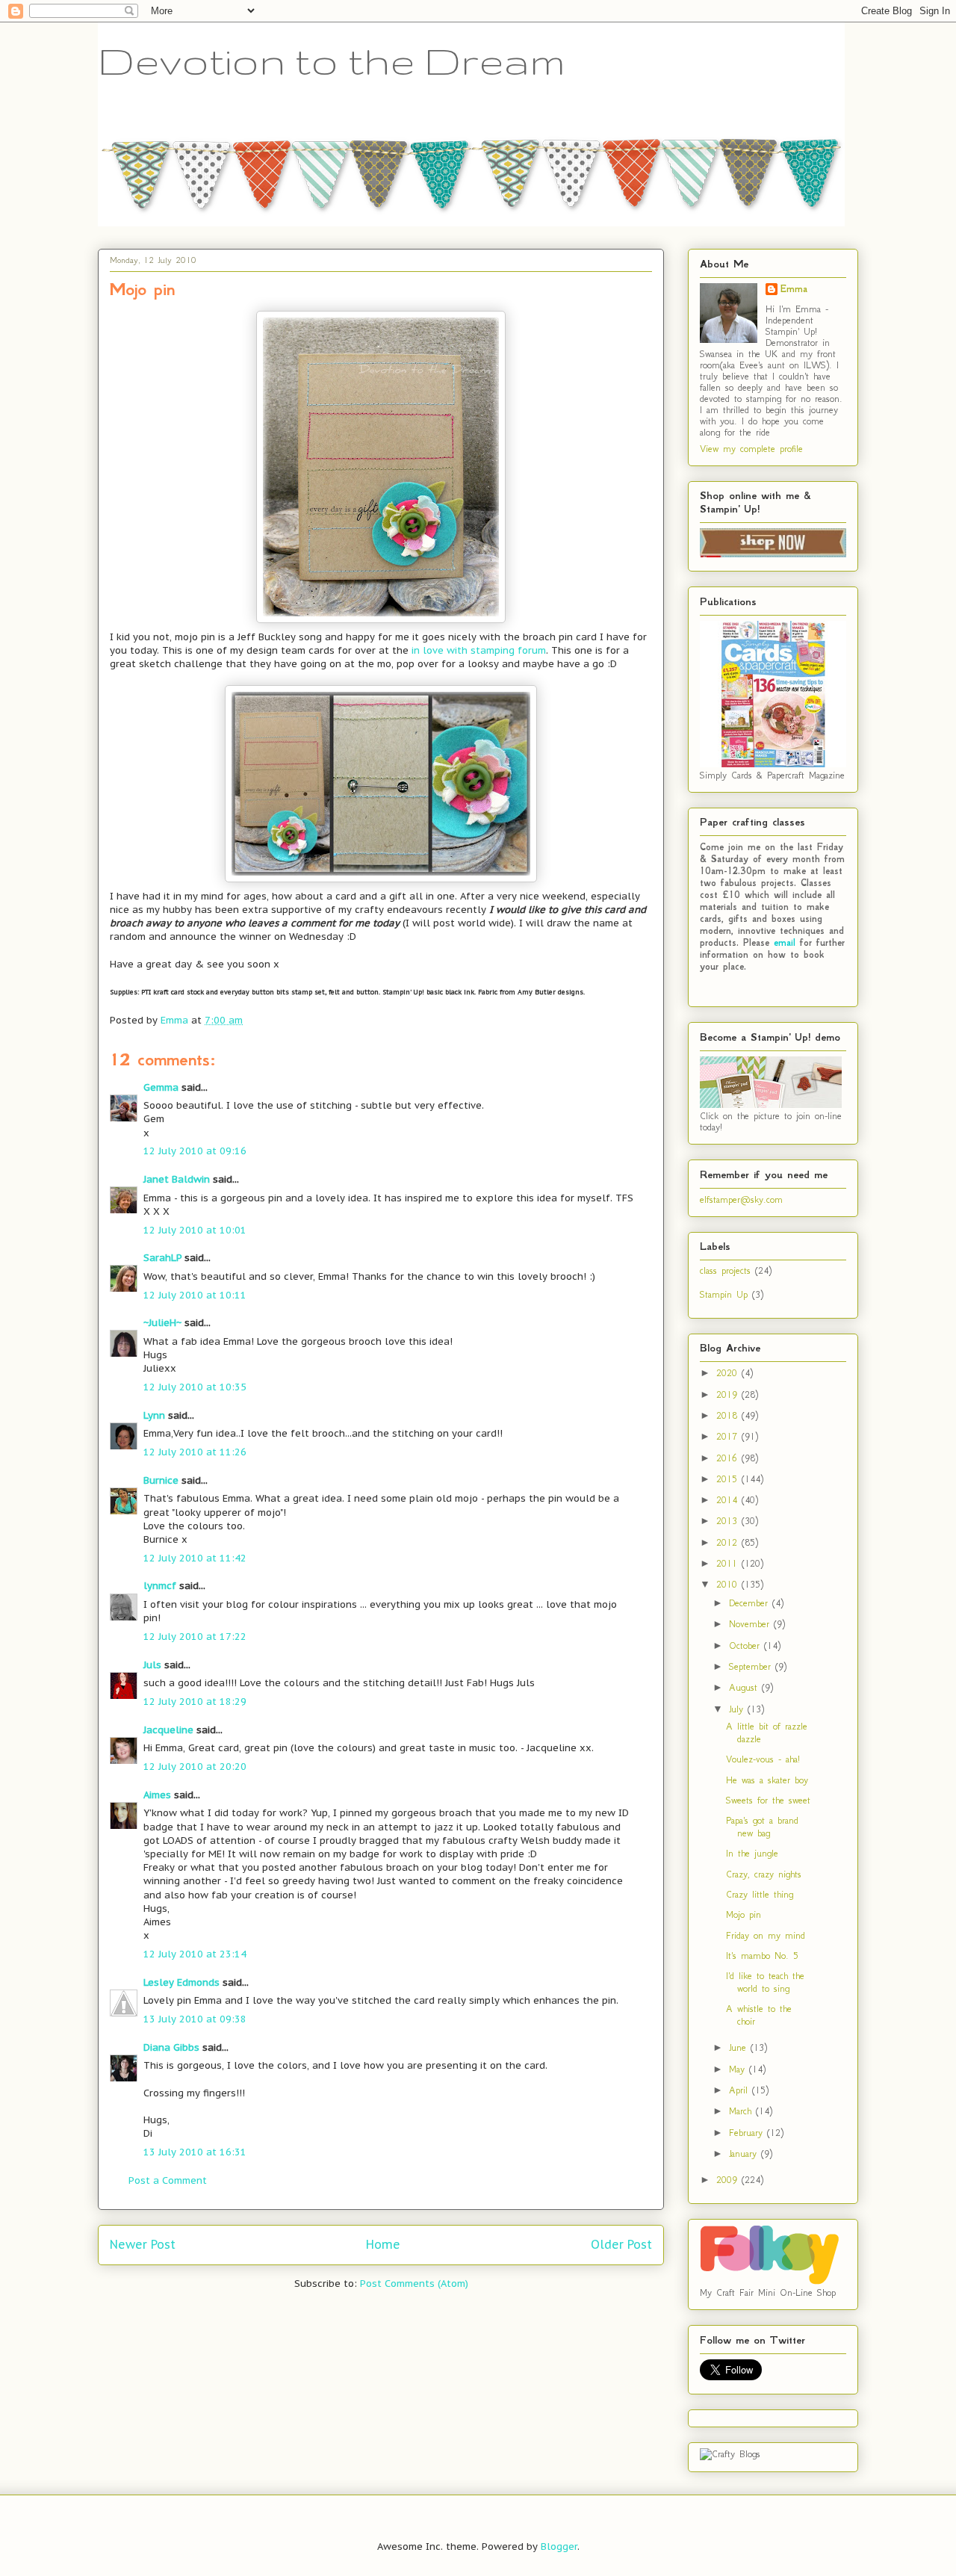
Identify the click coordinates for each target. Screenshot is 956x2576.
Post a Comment (168, 2180)
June (740, 2047)
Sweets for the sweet (768, 1800)
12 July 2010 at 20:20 (195, 1767)
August (745, 1687)
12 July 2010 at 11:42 (195, 1558)
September (752, 1666)
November (751, 1624)
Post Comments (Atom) (414, 2284)
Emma (794, 289)
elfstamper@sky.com (741, 1199)
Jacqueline (168, 1730)
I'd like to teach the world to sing (765, 1982)
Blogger (559, 2546)
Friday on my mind (766, 1935)
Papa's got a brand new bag (762, 1827)
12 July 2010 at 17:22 (195, 1637)
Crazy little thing (760, 1894)
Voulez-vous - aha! (763, 1759)
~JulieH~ (162, 1323)
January (745, 2154)
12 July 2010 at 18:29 (195, 1702)
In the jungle (752, 1853)
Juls (152, 1665)
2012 (729, 1542)
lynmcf (160, 1586)
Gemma (161, 1087)
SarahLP (162, 1258)
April (741, 2090)
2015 (729, 1479)
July (738, 1709)
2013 (729, 1521)
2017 (729, 1436)
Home (383, 2244)
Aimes (157, 1795)
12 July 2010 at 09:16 (195, 1151)
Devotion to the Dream (332, 61)
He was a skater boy (767, 1780)
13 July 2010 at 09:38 (195, 2019)
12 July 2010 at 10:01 (195, 1230)
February (748, 2133)
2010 (729, 1584)
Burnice (161, 1480)
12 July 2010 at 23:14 (195, 1954)
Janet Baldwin (177, 1179)
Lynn (154, 1415)
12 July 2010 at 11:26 (195, 1452)
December (751, 1603)
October (747, 1645)
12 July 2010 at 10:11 (195, 1295)
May (739, 2069)
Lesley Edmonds (181, 1982)
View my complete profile (751, 449)
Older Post (621, 2244)
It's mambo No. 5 (762, 1956)
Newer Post (143, 2244)
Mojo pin (744, 1914)
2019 (729, 1394)
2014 (729, 1500)
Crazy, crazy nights (764, 1874)
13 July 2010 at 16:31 (195, 2152)
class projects (725, 1270)
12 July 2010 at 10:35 (195, 1387)
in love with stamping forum (479, 650)
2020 (729, 1373)
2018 (729, 1415)
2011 (729, 1563)
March (742, 2111)
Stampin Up (724, 1294)
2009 (729, 2180)
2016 (729, 1458)
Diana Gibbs (171, 2047)
